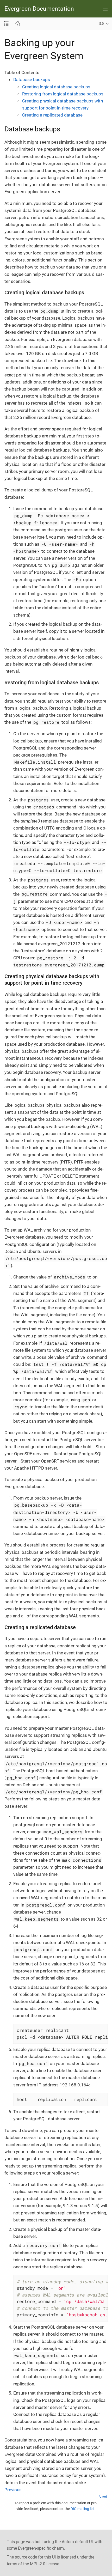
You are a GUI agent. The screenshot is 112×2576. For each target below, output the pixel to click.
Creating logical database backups (56, 87)
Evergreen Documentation (39, 9)
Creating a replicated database (52, 115)
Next (103, 2497)
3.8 (102, 24)
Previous (13, 2490)
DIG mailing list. (83, 2509)
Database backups (32, 80)
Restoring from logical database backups (63, 94)
